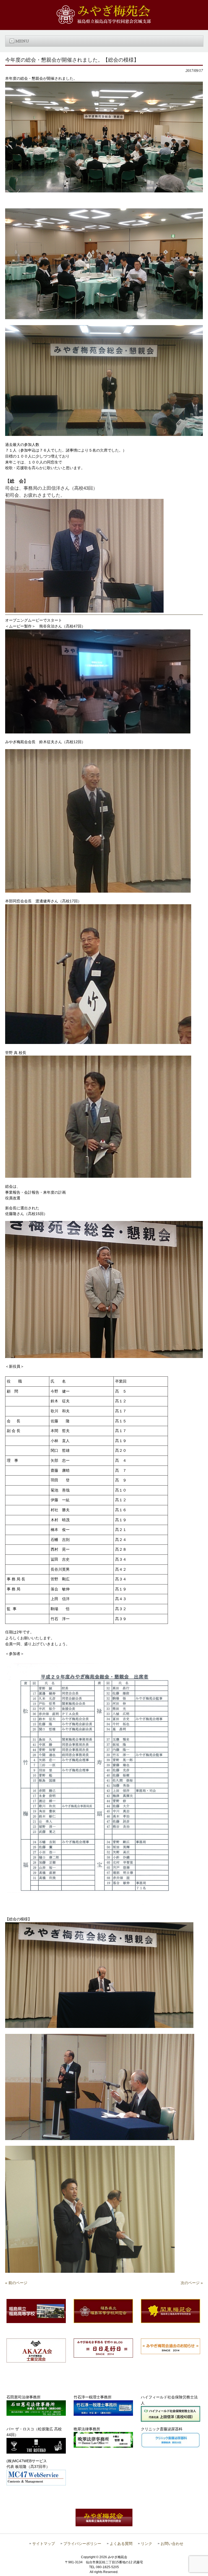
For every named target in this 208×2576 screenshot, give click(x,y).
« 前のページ (16, 2283)
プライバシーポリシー (82, 2544)
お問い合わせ (172, 2544)
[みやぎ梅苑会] (104, 22)
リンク (147, 2544)
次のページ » (192, 2283)
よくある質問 (121, 2544)
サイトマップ (44, 2544)
